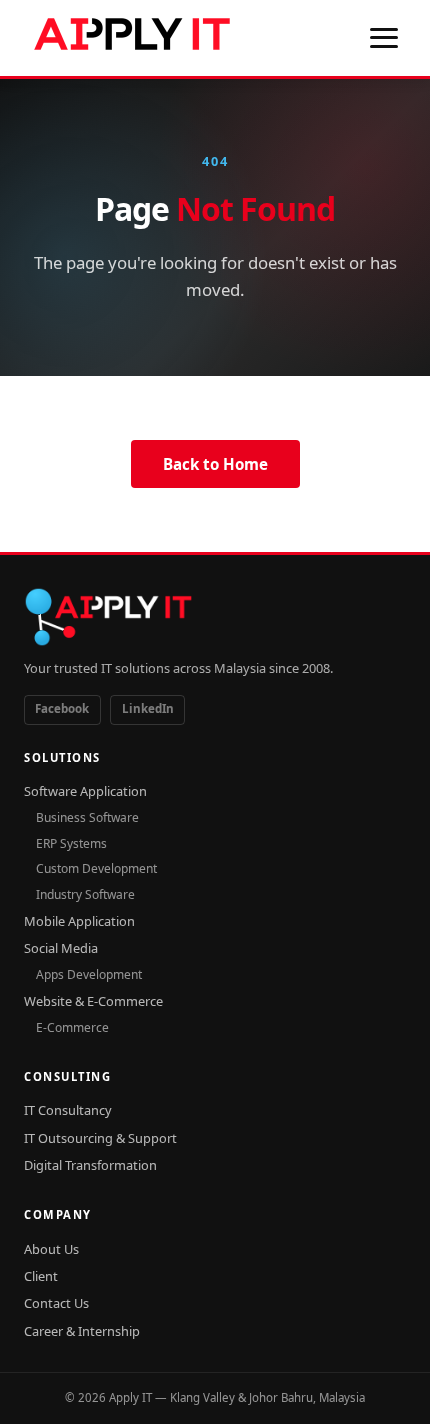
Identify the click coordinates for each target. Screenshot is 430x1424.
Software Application (85, 791)
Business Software (87, 817)
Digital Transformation (90, 1165)
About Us (51, 1249)
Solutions (62, 757)
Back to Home (215, 464)
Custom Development (96, 868)
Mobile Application (79, 921)
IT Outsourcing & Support (100, 1138)
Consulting (67, 1076)
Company (58, 1214)
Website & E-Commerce (93, 1001)
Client (41, 1276)
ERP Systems (71, 843)
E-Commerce (72, 1027)
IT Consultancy (68, 1110)
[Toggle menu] (384, 38)
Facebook (62, 708)
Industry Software (85, 894)
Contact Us (56, 1303)
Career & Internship (82, 1331)
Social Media (61, 948)
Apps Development (89, 974)
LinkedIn (148, 708)
